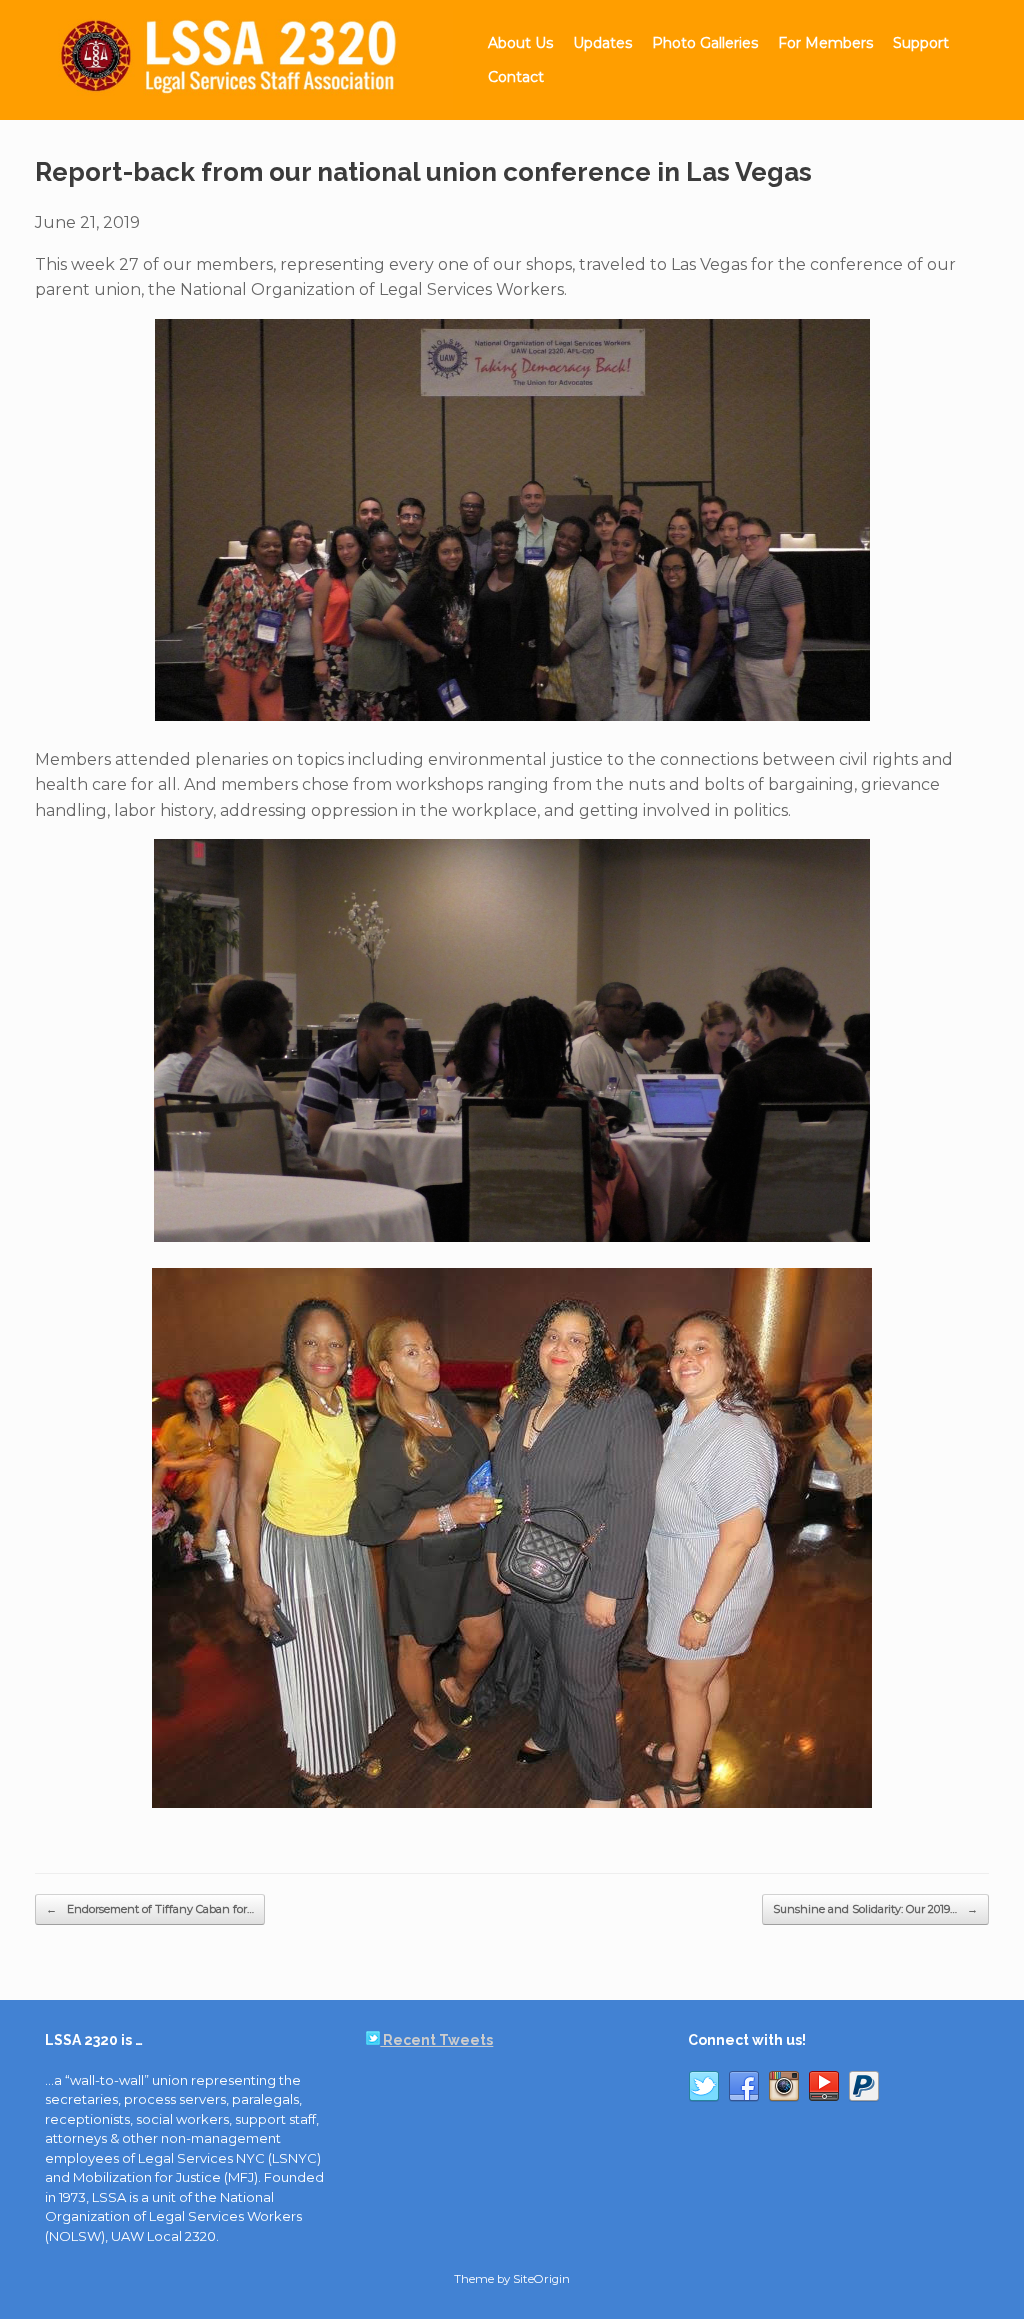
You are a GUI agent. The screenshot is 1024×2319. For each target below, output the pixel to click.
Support (921, 43)
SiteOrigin (541, 2279)
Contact (516, 77)
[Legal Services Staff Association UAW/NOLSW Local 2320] (241, 60)
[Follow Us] (704, 2090)
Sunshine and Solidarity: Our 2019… (875, 1909)
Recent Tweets (436, 2040)
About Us (520, 43)
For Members (825, 43)
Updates (602, 43)
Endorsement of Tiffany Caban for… (150, 1909)
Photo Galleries (705, 43)
